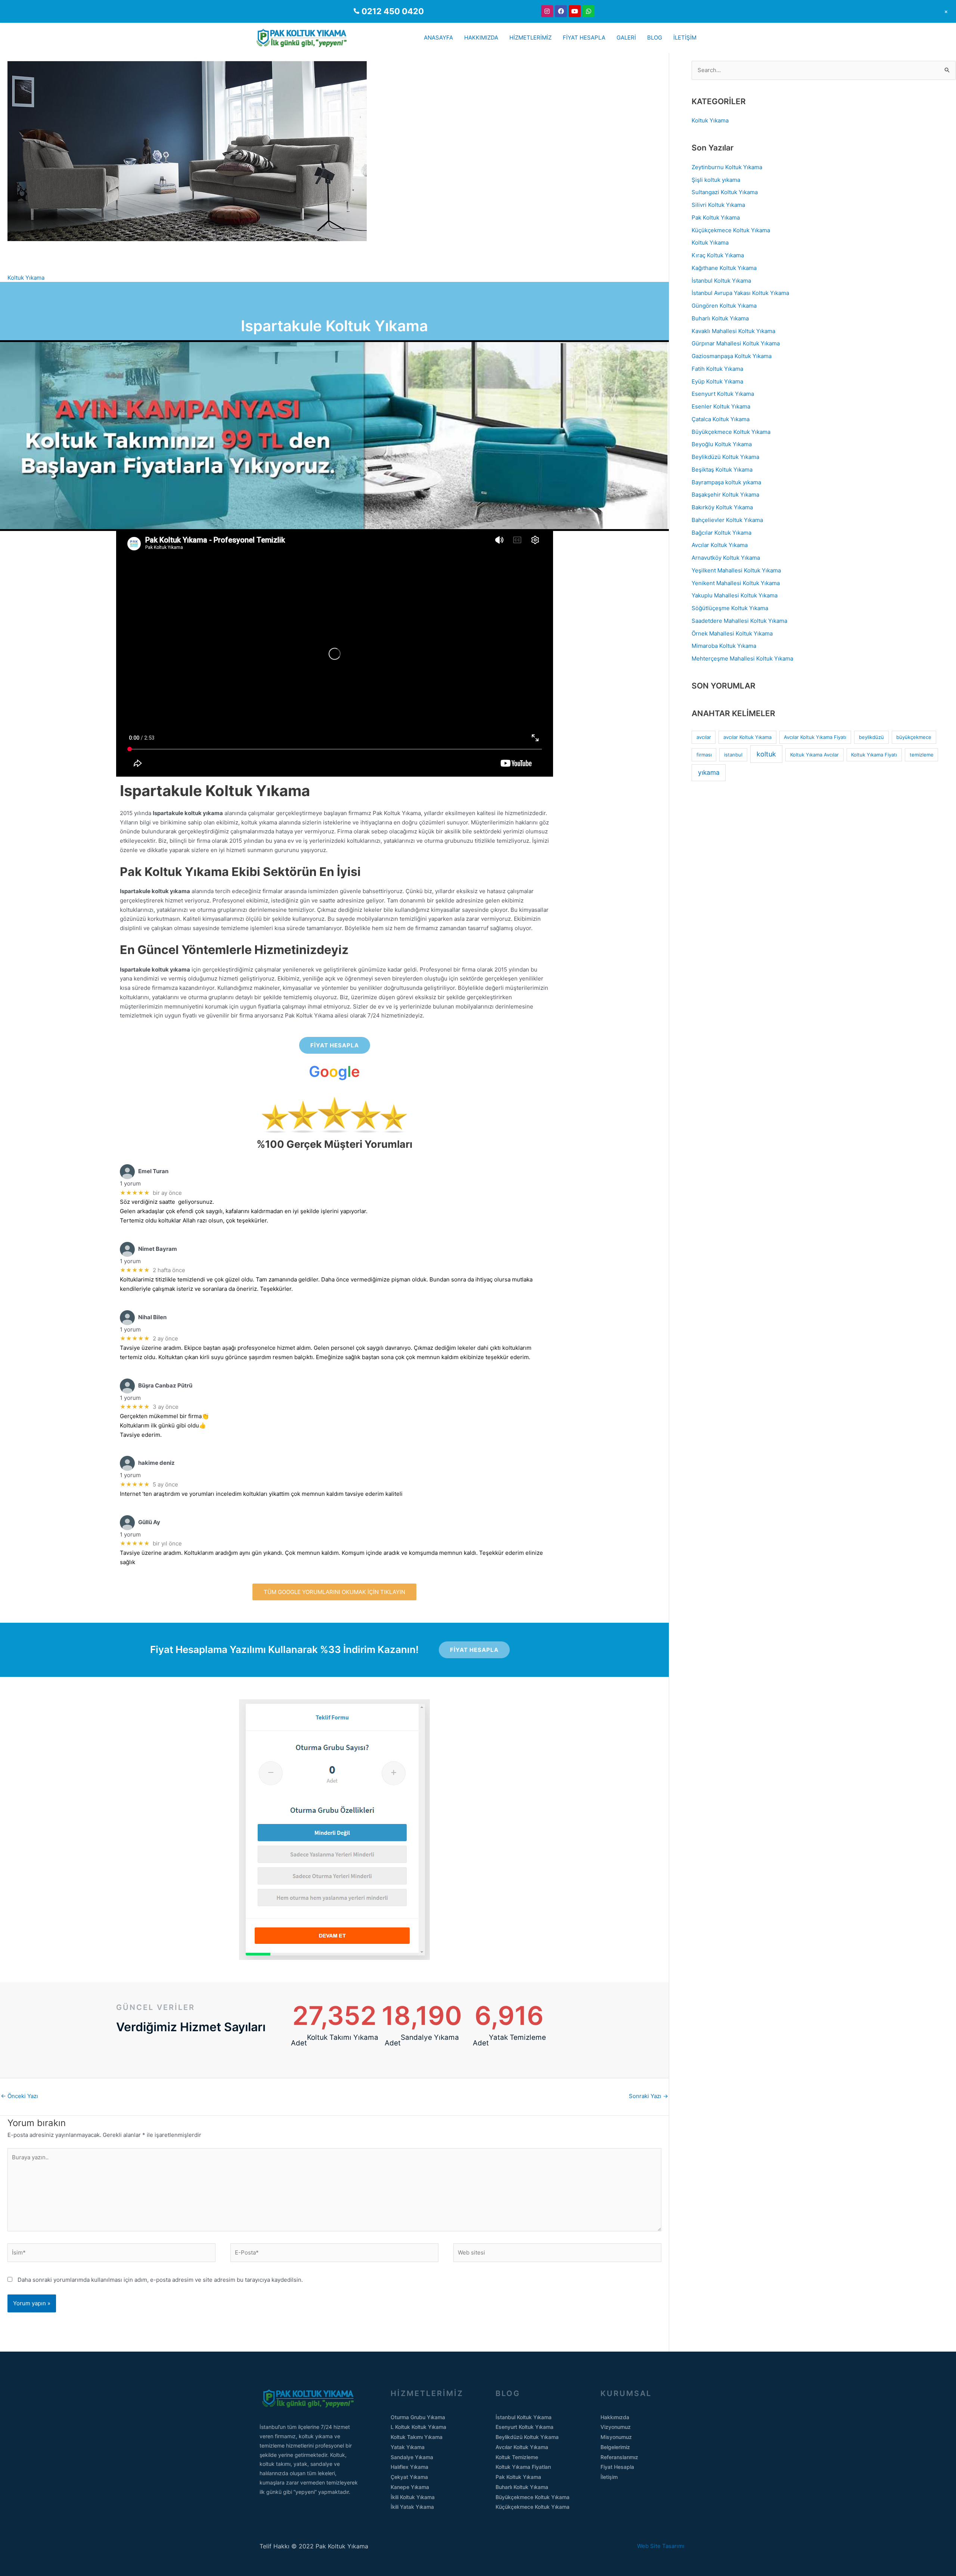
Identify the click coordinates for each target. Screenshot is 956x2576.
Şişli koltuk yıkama (716, 180)
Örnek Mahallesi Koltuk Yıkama (732, 633)
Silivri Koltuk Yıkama (718, 205)
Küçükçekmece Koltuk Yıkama (731, 230)
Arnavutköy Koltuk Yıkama (726, 558)
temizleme (922, 755)
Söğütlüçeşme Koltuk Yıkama (730, 608)
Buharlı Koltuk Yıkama (720, 318)
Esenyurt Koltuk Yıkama (723, 394)
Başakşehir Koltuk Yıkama (725, 495)
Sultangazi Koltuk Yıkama (725, 192)
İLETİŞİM (685, 38)
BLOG (655, 38)
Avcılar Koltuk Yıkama (720, 545)
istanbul (733, 755)
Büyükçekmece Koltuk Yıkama (731, 432)
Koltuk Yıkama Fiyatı (874, 755)
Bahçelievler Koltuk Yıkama (727, 520)
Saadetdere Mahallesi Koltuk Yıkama (739, 621)
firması (704, 755)
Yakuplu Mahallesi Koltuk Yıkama (735, 595)
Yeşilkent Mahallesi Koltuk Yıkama (736, 570)
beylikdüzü (871, 737)
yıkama (709, 772)
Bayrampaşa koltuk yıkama (726, 482)
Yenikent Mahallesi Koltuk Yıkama (736, 583)
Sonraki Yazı (648, 2096)
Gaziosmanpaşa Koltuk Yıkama (732, 356)
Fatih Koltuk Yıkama (717, 369)
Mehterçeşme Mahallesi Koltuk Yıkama (742, 658)
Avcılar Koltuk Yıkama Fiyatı (815, 737)
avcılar (704, 737)
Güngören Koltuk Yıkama (724, 306)
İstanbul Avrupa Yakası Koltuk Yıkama (740, 293)
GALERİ (626, 38)
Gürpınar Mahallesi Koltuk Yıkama (736, 343)
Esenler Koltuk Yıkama (721, 406)
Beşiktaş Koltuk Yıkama (722, 470)
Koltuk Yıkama (26, 278)
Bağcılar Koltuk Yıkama (721, 533)
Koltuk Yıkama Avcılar (814, 755)
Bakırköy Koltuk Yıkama (722, 507)
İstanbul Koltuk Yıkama (721, 281)
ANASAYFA (438, 38)
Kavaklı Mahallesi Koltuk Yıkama (733, 331)
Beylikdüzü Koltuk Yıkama (725, 457)
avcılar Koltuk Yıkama (747, 737)
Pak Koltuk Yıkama (716, 217)
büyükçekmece (914, 737)
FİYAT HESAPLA (584, 38)
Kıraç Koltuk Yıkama (718, 255)
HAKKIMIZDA (481, 38)
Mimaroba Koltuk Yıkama (724, 646)
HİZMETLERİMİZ (530, 38)
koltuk (766, 754)
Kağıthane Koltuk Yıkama (724, 268)
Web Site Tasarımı (667, 2546)
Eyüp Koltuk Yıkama (717, 381)
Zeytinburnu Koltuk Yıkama (727, 167)
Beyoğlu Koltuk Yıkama (722, 444)
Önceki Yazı (19, 2096)
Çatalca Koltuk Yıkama (721, 419)
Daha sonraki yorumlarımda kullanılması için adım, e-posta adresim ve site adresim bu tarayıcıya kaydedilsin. (160, 2280)
